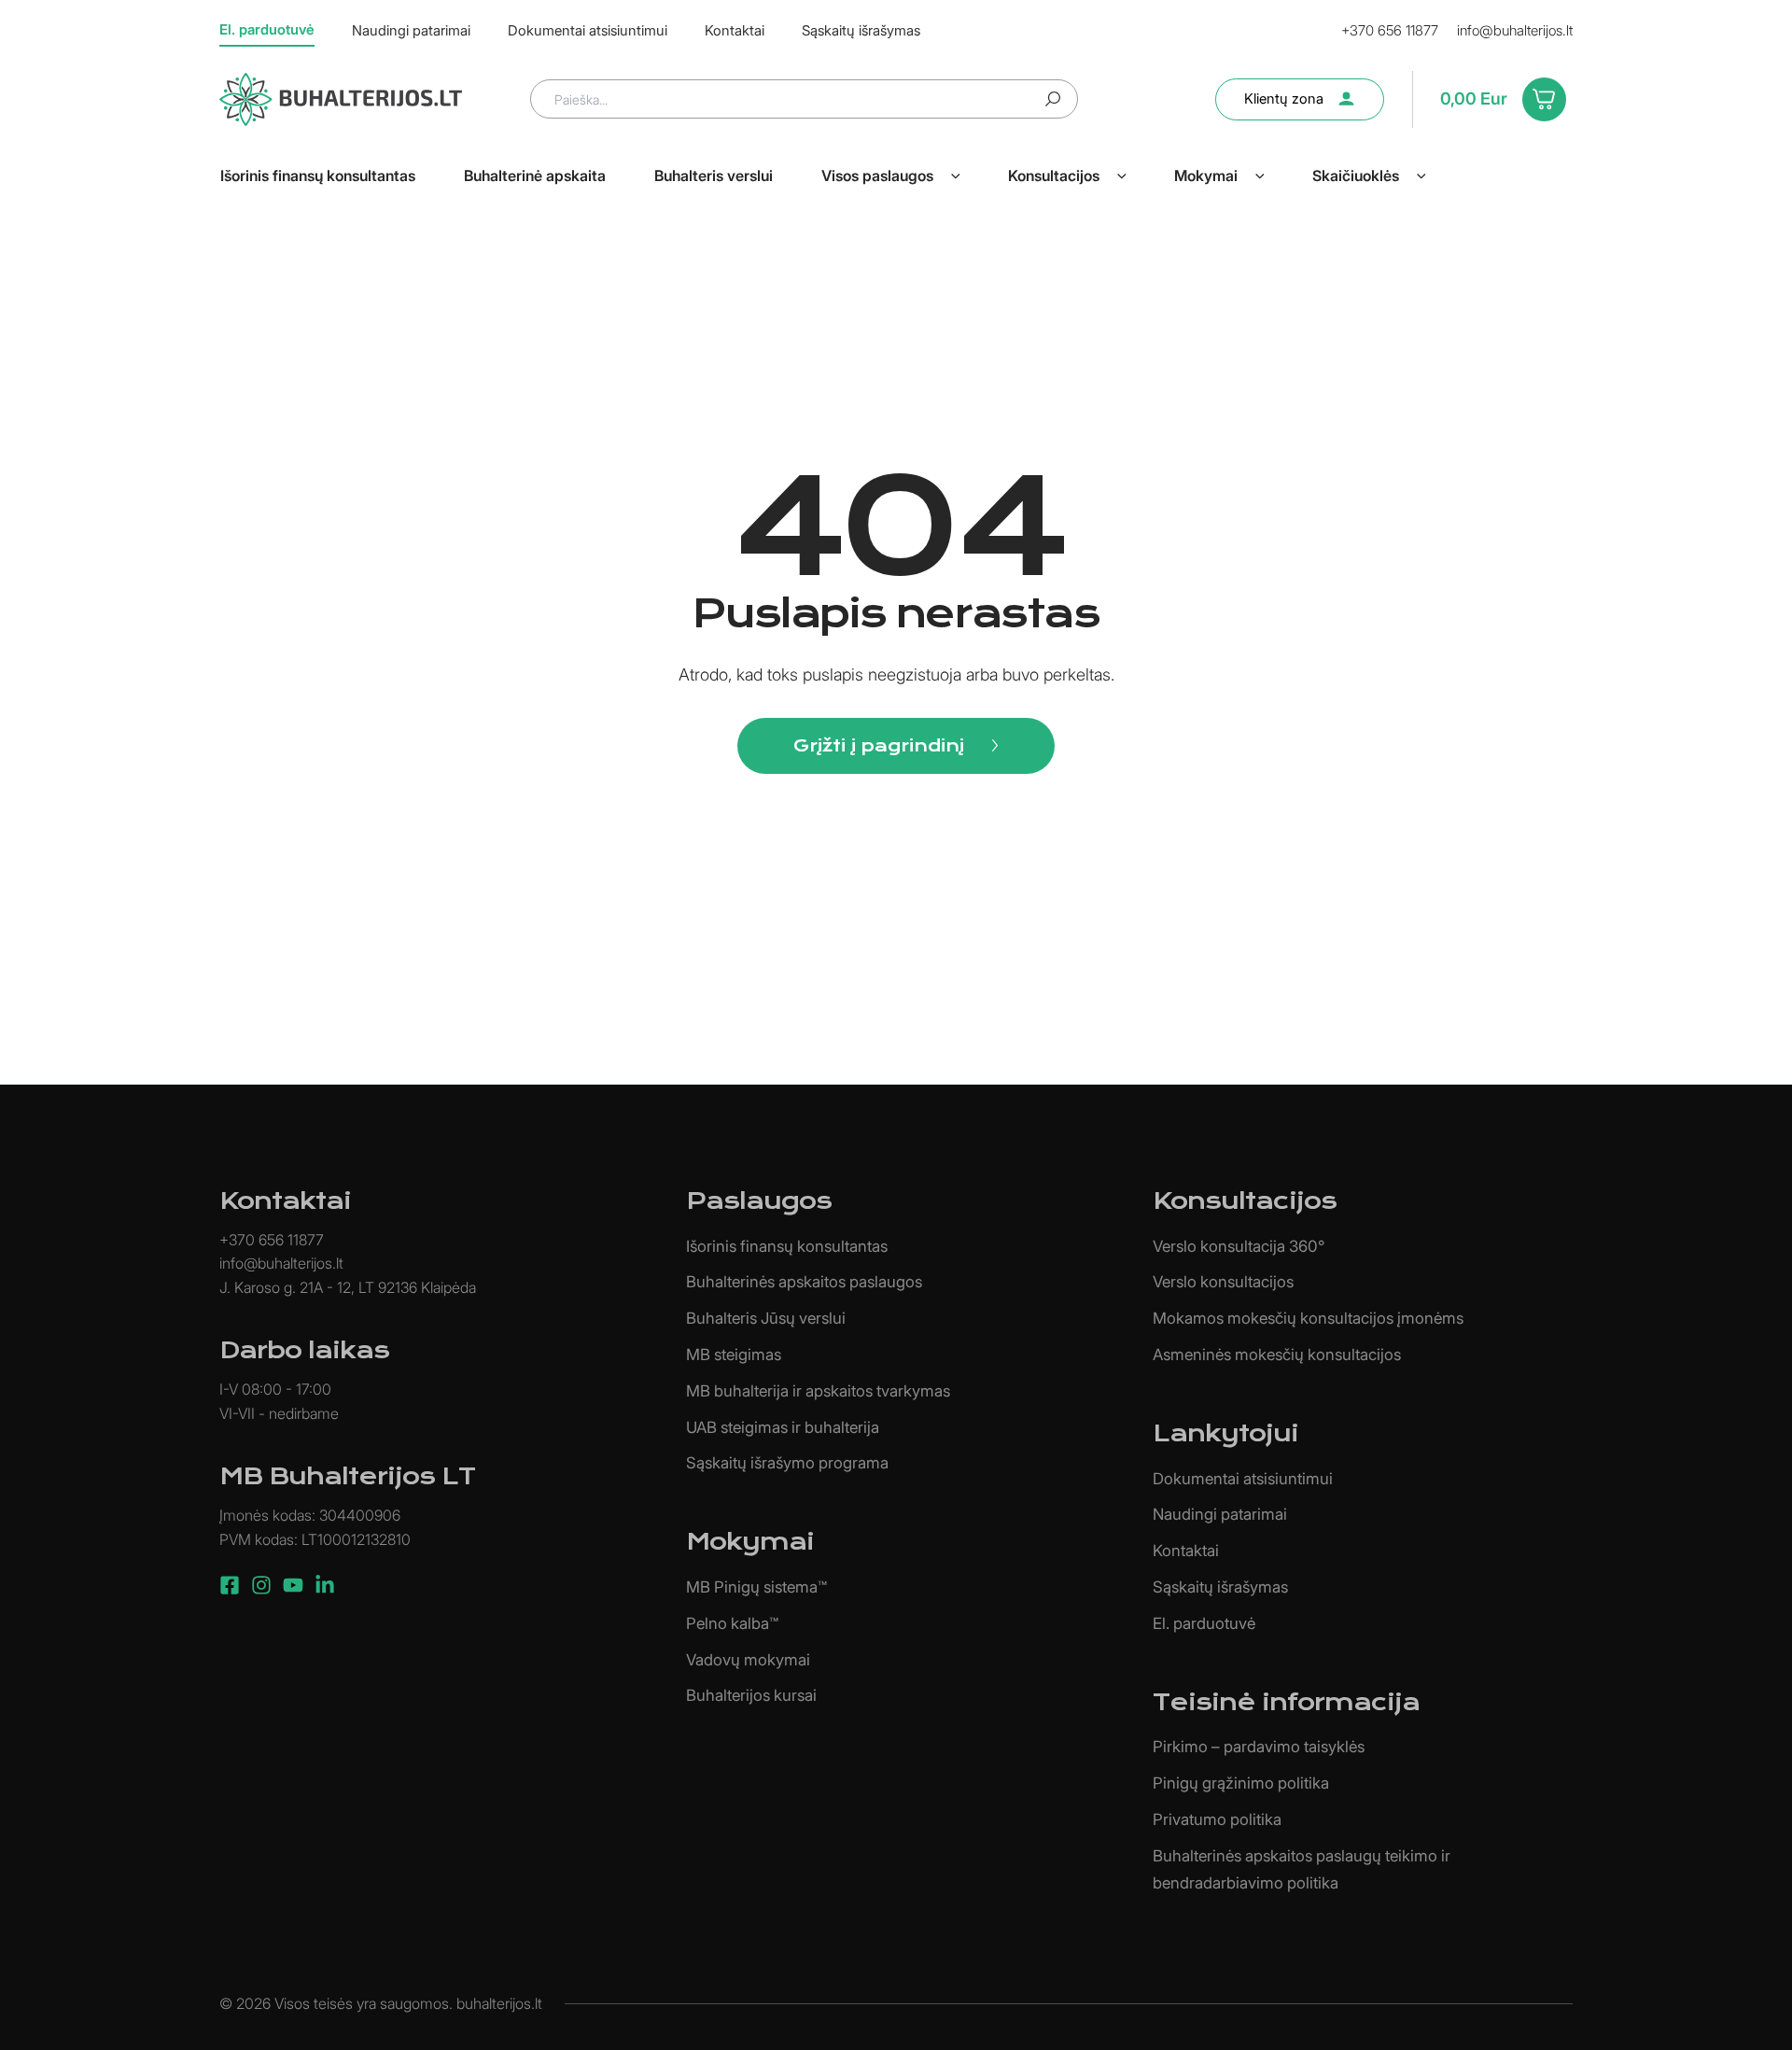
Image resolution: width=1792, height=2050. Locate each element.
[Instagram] (261, 1585)
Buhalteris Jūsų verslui (766, 1318)
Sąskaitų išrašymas (1220, 1587)
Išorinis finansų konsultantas (787, 1246)
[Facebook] (230, 1585)
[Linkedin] (325, 1585)
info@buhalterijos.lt (1515, 30)
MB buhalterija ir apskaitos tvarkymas (818, 1391)
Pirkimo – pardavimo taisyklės (1259, 1747)
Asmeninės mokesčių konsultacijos (1277, 1355)
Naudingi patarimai (1220, 1514)
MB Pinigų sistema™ (756, 1587)
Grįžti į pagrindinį (879, 745)
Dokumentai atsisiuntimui (1243, 1479)
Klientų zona (1284, 98)
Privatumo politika (1217, 1819)
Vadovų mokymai (748, 1660)
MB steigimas (734, 1355)
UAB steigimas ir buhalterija (783, 1427)
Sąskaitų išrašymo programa (787, 1463)
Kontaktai (1186, 1551)
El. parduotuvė (1204, 1623)
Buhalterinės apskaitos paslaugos (804, 1282)
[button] (956, 176)
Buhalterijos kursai (751, 1695)
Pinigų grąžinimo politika (1241, 1783)
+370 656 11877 (1390, 30)
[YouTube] (293, 1585)
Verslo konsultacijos (1223, 1282)
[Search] (1053, 99)
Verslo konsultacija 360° (1239, 1246)
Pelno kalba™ (732, 1623)
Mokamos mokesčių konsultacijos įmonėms (1308, 1318)
